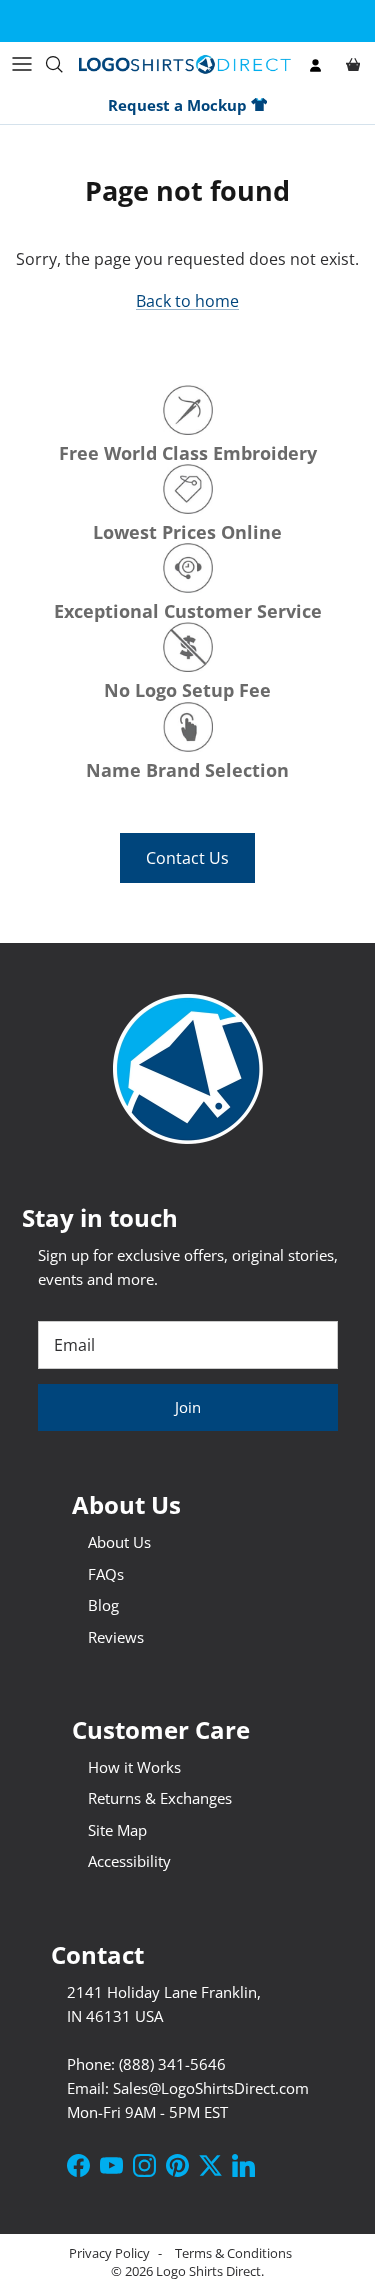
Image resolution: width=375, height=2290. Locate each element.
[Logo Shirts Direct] (185, 64)
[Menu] (22, 64)
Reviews (116, 1637)
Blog (103, 1605)
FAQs (106, 1574)
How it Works (134, 1767)
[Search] (61, 64)
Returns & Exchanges (160, 1798)
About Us (119, 1542)
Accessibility (129, 1861)
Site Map (117, 1830)
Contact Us (187, 858)
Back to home (187, 301)
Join (188, 1407)
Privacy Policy (111, 2253)
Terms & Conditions (233, 2253)
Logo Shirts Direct (208, 2271)
